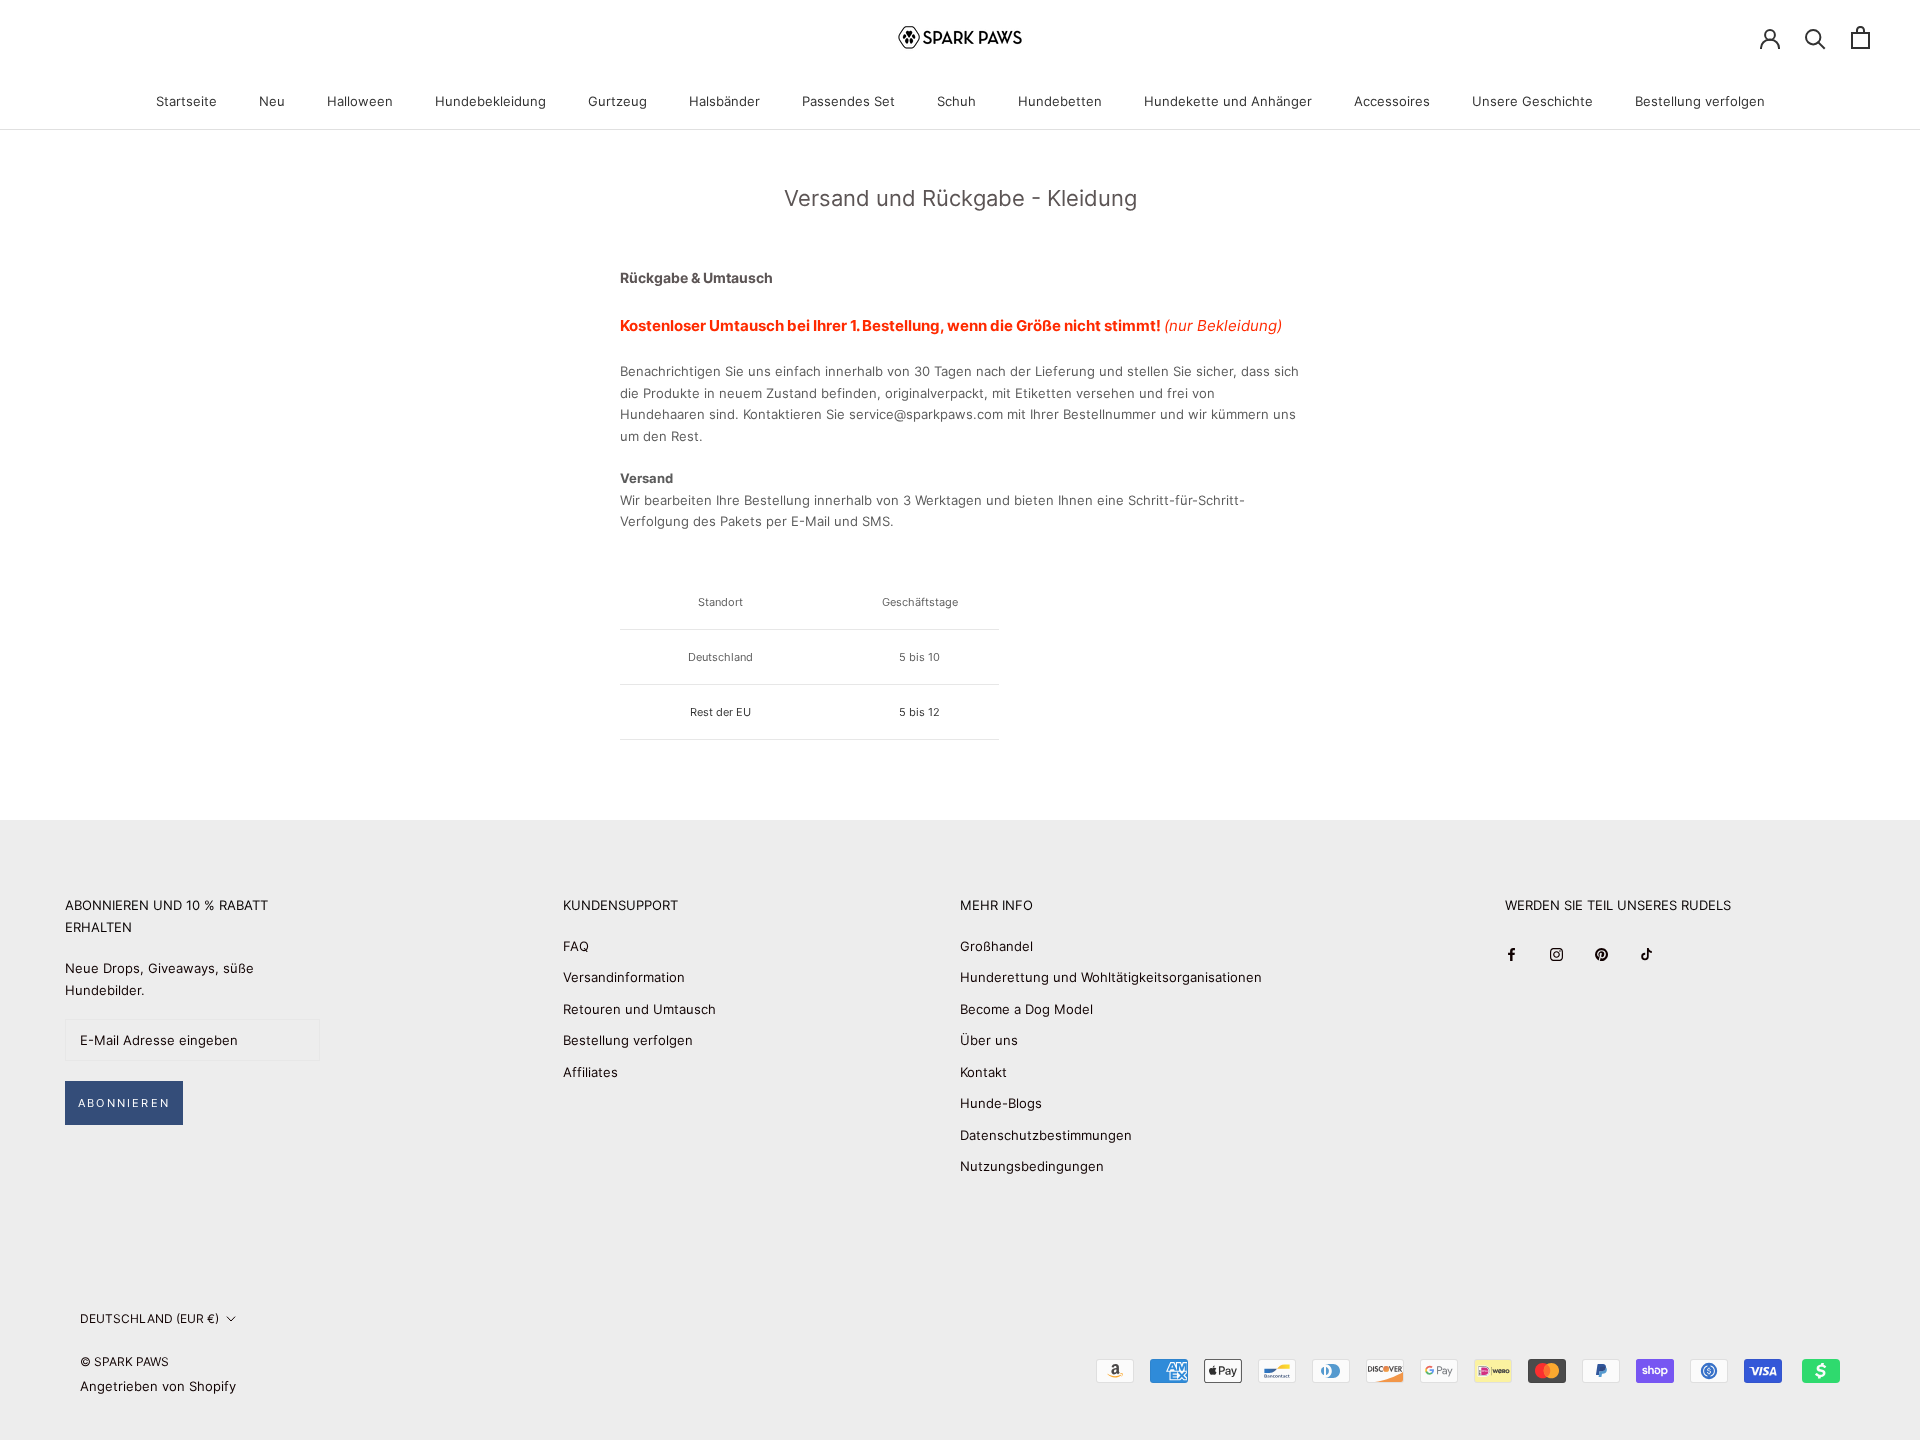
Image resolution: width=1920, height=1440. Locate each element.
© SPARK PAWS (124, 1361)
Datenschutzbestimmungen (1046, 1135)
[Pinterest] (1601, 953)
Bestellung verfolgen (1700, 101)
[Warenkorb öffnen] (1860, 37)
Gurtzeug (617, 101)
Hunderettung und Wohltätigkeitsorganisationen (1111, 977)
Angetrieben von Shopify (158, 1386)
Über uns (989, 1040)
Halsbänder (724, 101)
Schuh (956, 101)
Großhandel (996, 946)
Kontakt (983, 1072)
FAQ (576, 946)
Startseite (186, 101)
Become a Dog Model (1026, 1009)
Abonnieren (124, 1103)
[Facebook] (1511, 953)
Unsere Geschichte (1532, 101)
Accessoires (1392, 101)
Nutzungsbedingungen (1032, 1166)
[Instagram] (1556, 953)
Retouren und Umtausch (639, 1009)
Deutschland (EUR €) (149, 1318)
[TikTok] (1646, 953)
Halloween (360, 101)
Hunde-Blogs (1001, 1103)
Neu (272, 101)
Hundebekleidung (490, 101)
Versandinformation (624, 977)
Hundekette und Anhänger (1228, 101)
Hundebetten (1060, 101)
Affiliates (590, 1072)
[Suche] (1815, 37)
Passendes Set (848, 101)
